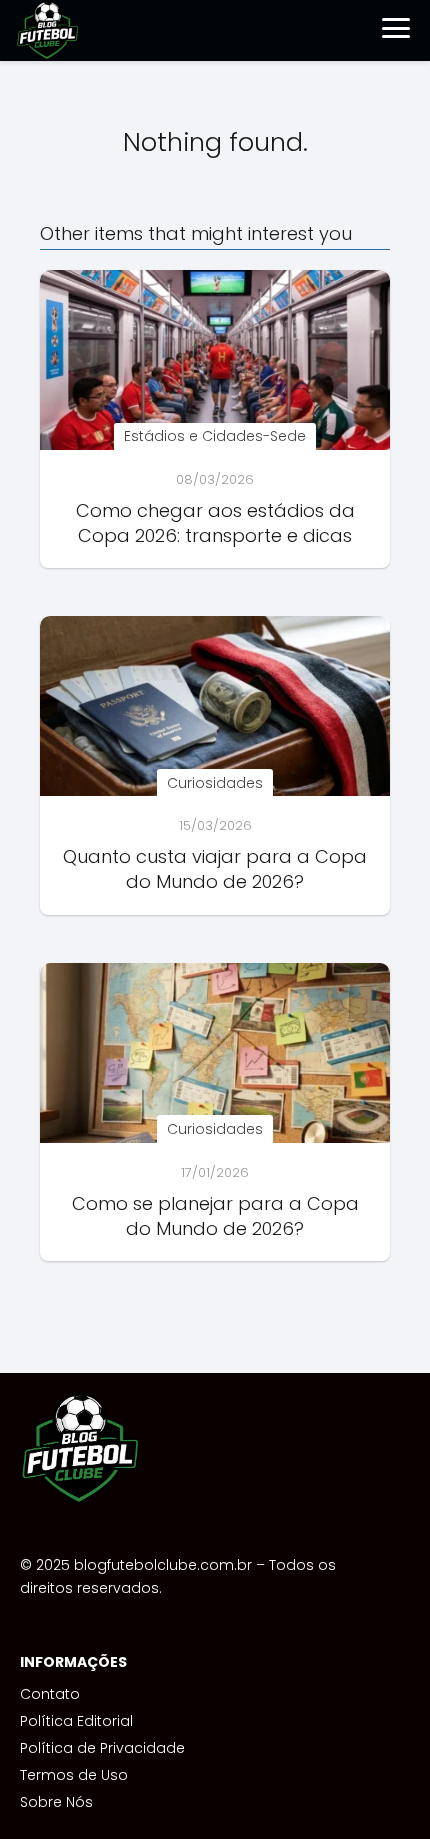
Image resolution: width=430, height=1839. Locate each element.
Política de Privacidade (102, 1748)
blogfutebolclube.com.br (163, 1565)
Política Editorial (76, 1721)
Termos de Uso (74, 1775)
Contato (50, 1694)
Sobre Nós (56, 1802)
